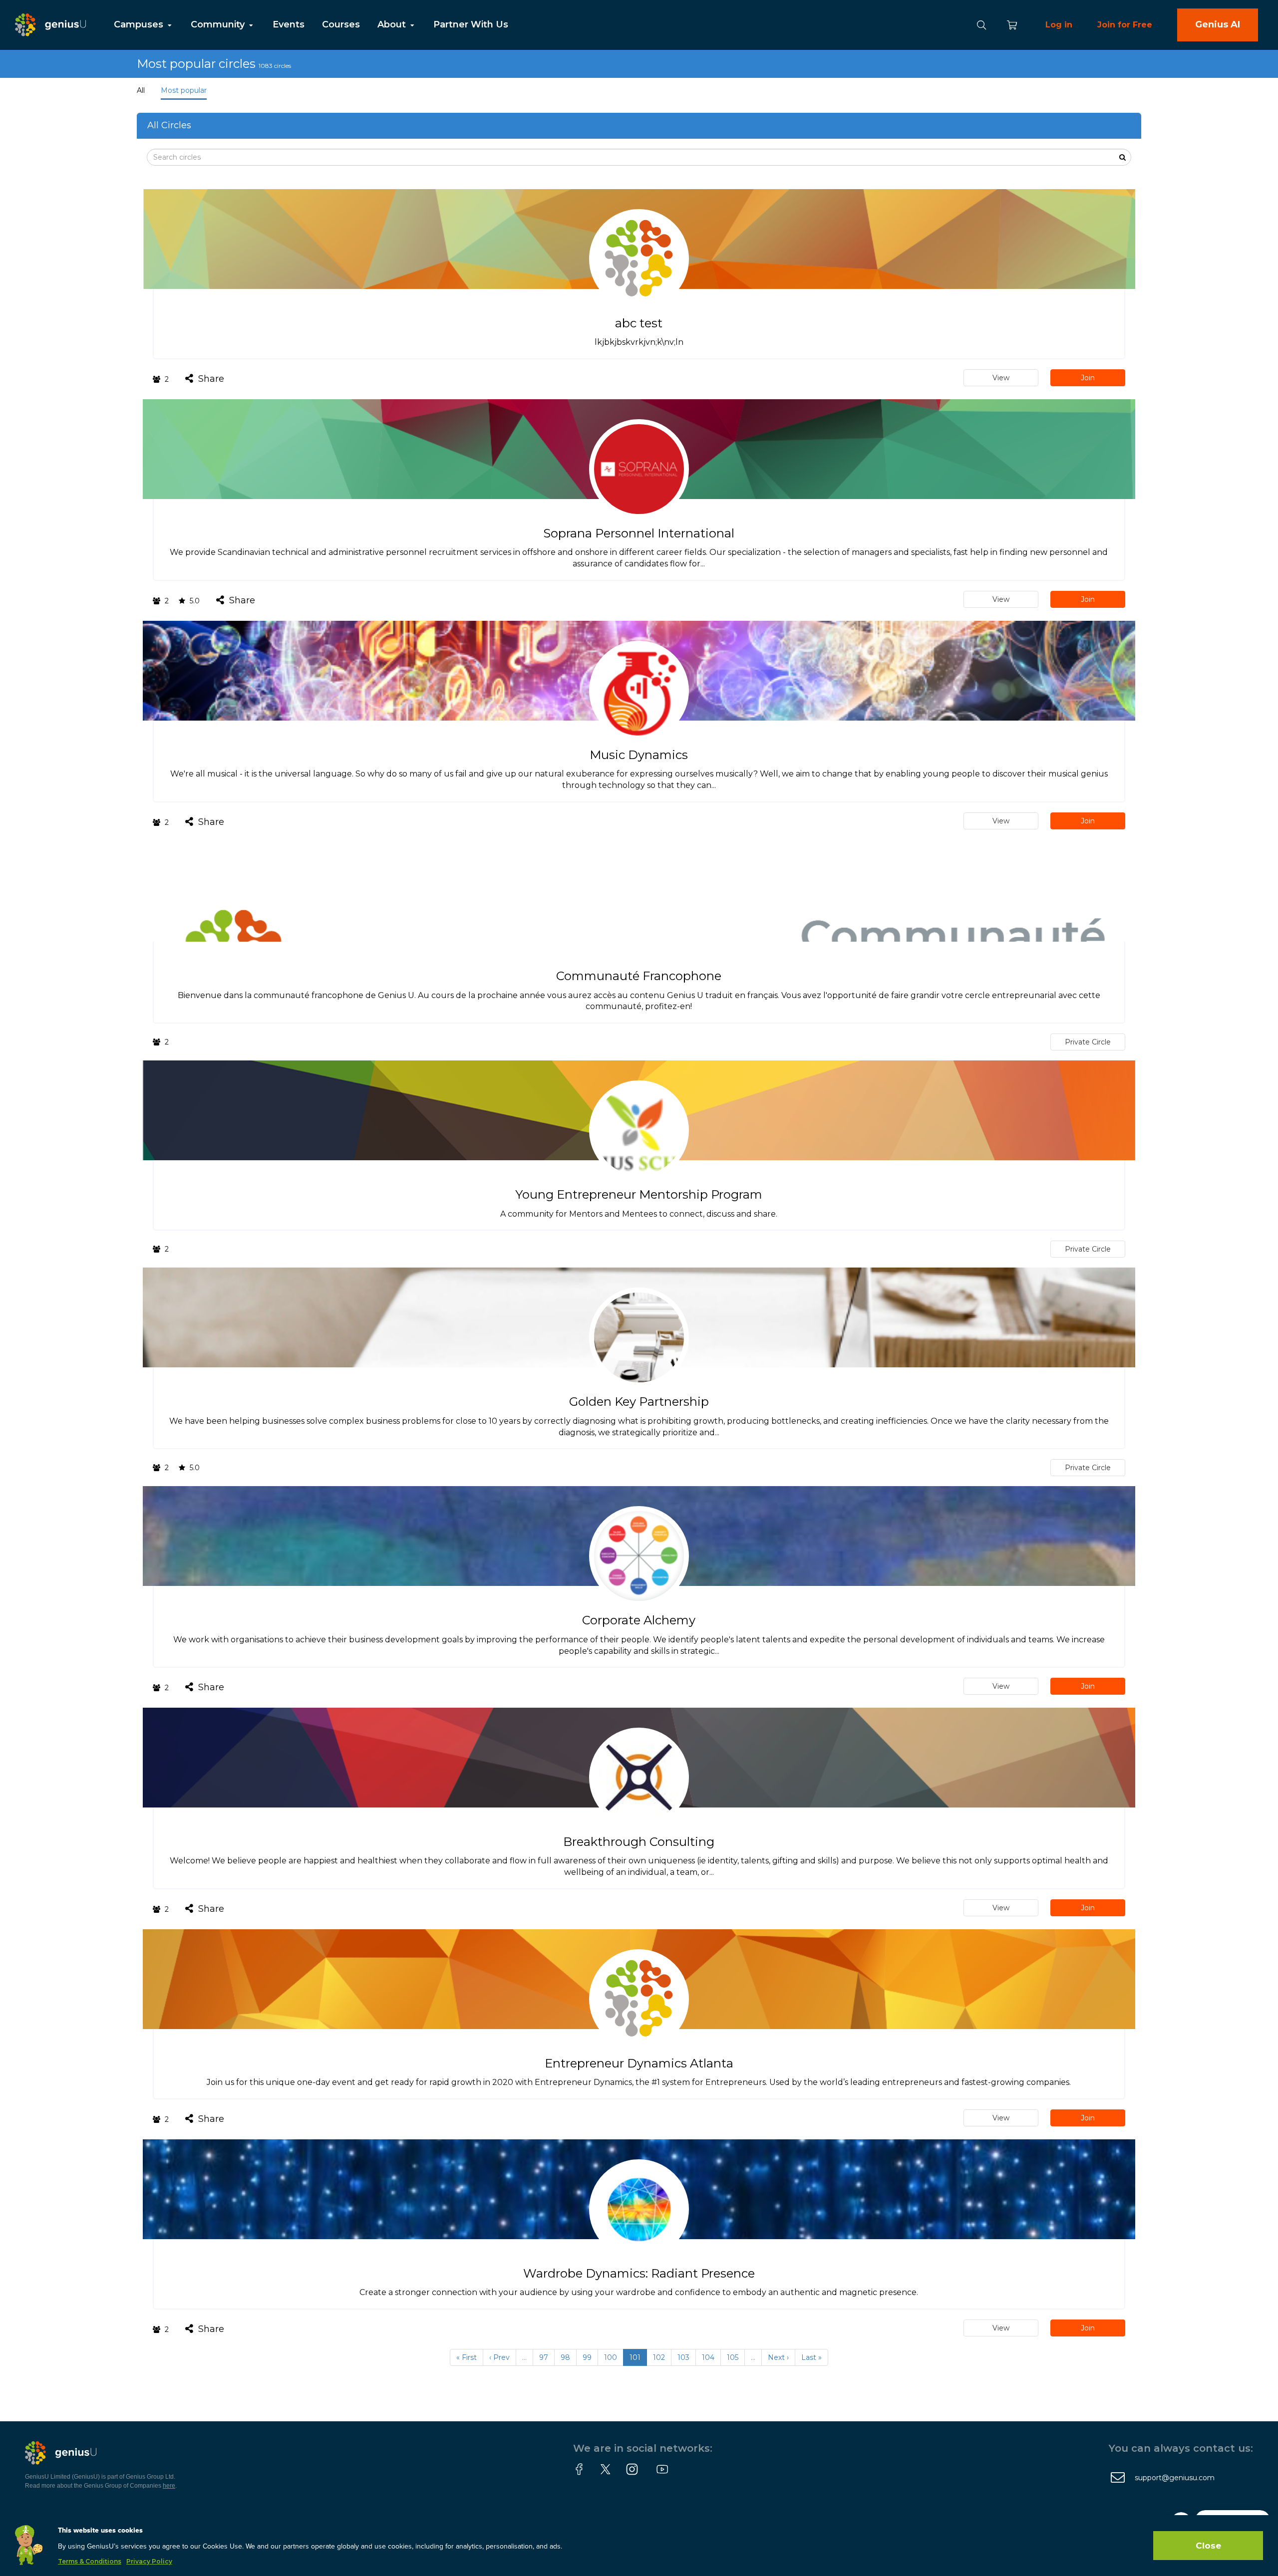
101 (635, 2357)
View (1001, 378)
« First (467, 2357)
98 (565, 2357)
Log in (1059, 25)
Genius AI (1218, 24)
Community (219, 24)
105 (733, 2357)
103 (683, 2357)
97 (544, 2357)
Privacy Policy (149, 2561)
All (141, 90)
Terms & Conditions (90, 2561)
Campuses (140, 24)
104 (708, 2357)
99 (587, 2357)
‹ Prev (499, 2357)
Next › (778, 2357)
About (393, 24)
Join (1088, 378)
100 (611, 2357)
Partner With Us (471, 24)
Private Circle (1088, 1042)
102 (659, 2357)
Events (289, 24)
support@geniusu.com (1175, 2478)
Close (1208, 2546)
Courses (341, 24)
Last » (811, 2357)
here (169, 2486)
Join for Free (1125, 25)
